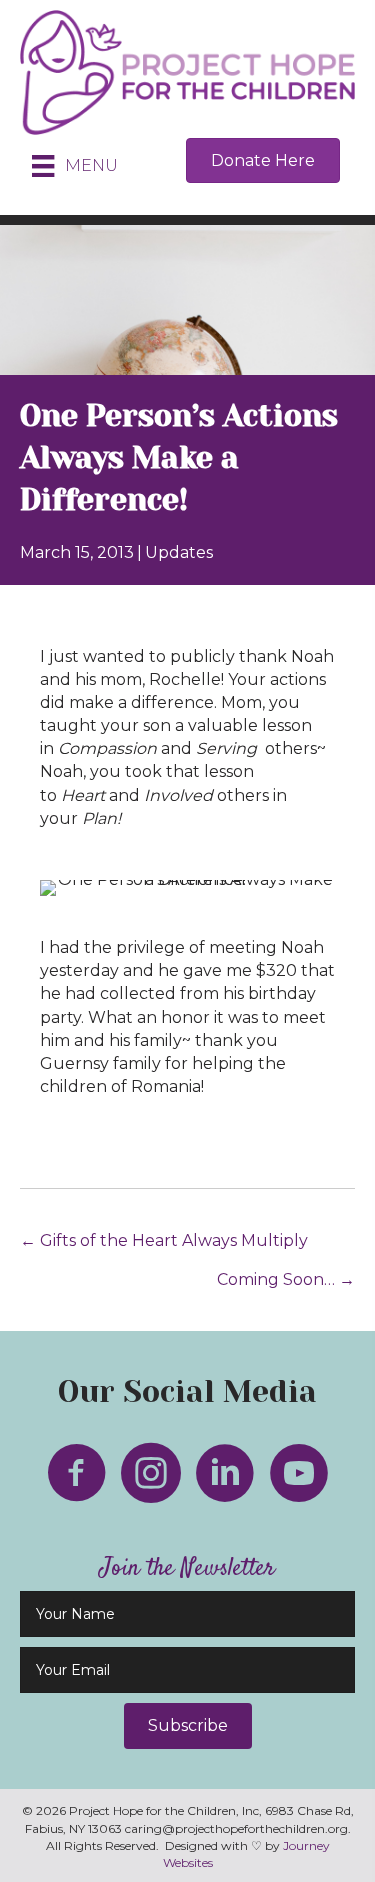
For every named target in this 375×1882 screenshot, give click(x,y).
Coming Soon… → (286, 1279)
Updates (179, 552)
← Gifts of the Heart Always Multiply (164, 1240)
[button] (188, 1726)
